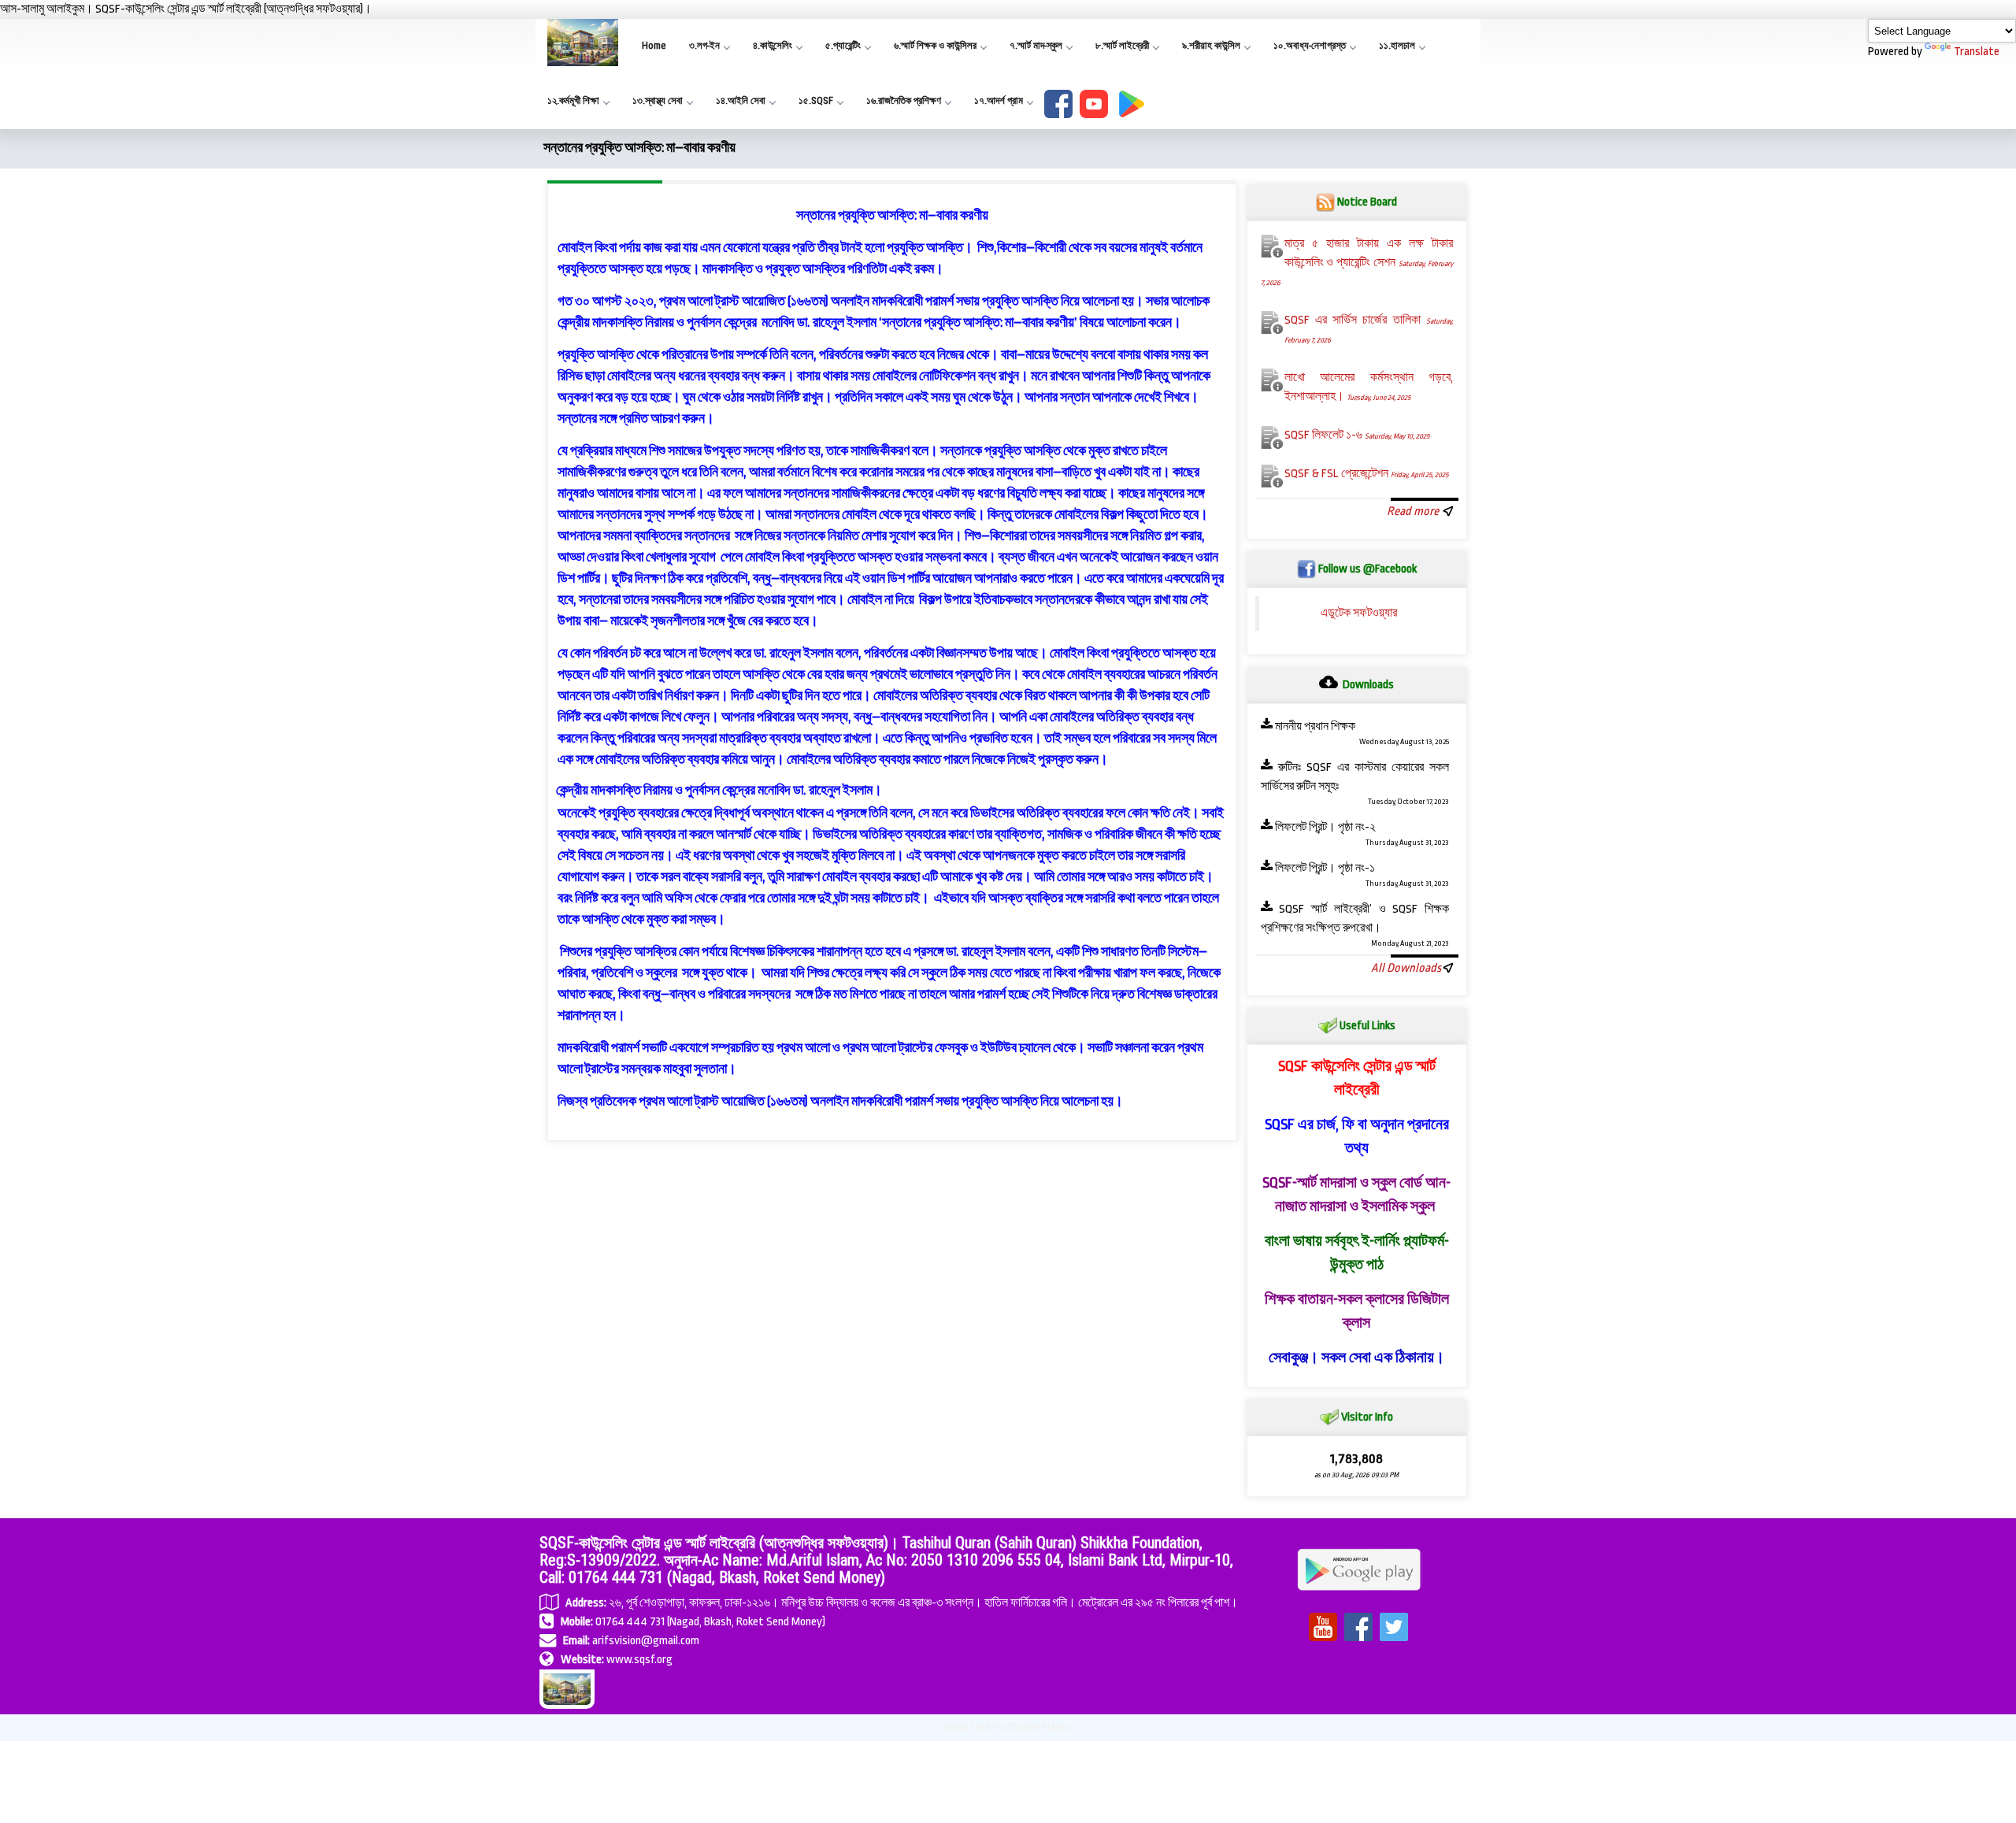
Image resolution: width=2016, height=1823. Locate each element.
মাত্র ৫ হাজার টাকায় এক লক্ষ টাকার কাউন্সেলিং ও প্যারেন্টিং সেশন (1357, 262)
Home (654, 45)
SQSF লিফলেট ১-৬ (1357, 435)
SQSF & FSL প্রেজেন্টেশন (1366, 474)
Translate (1977, 52)
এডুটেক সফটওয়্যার (1359, 613)
